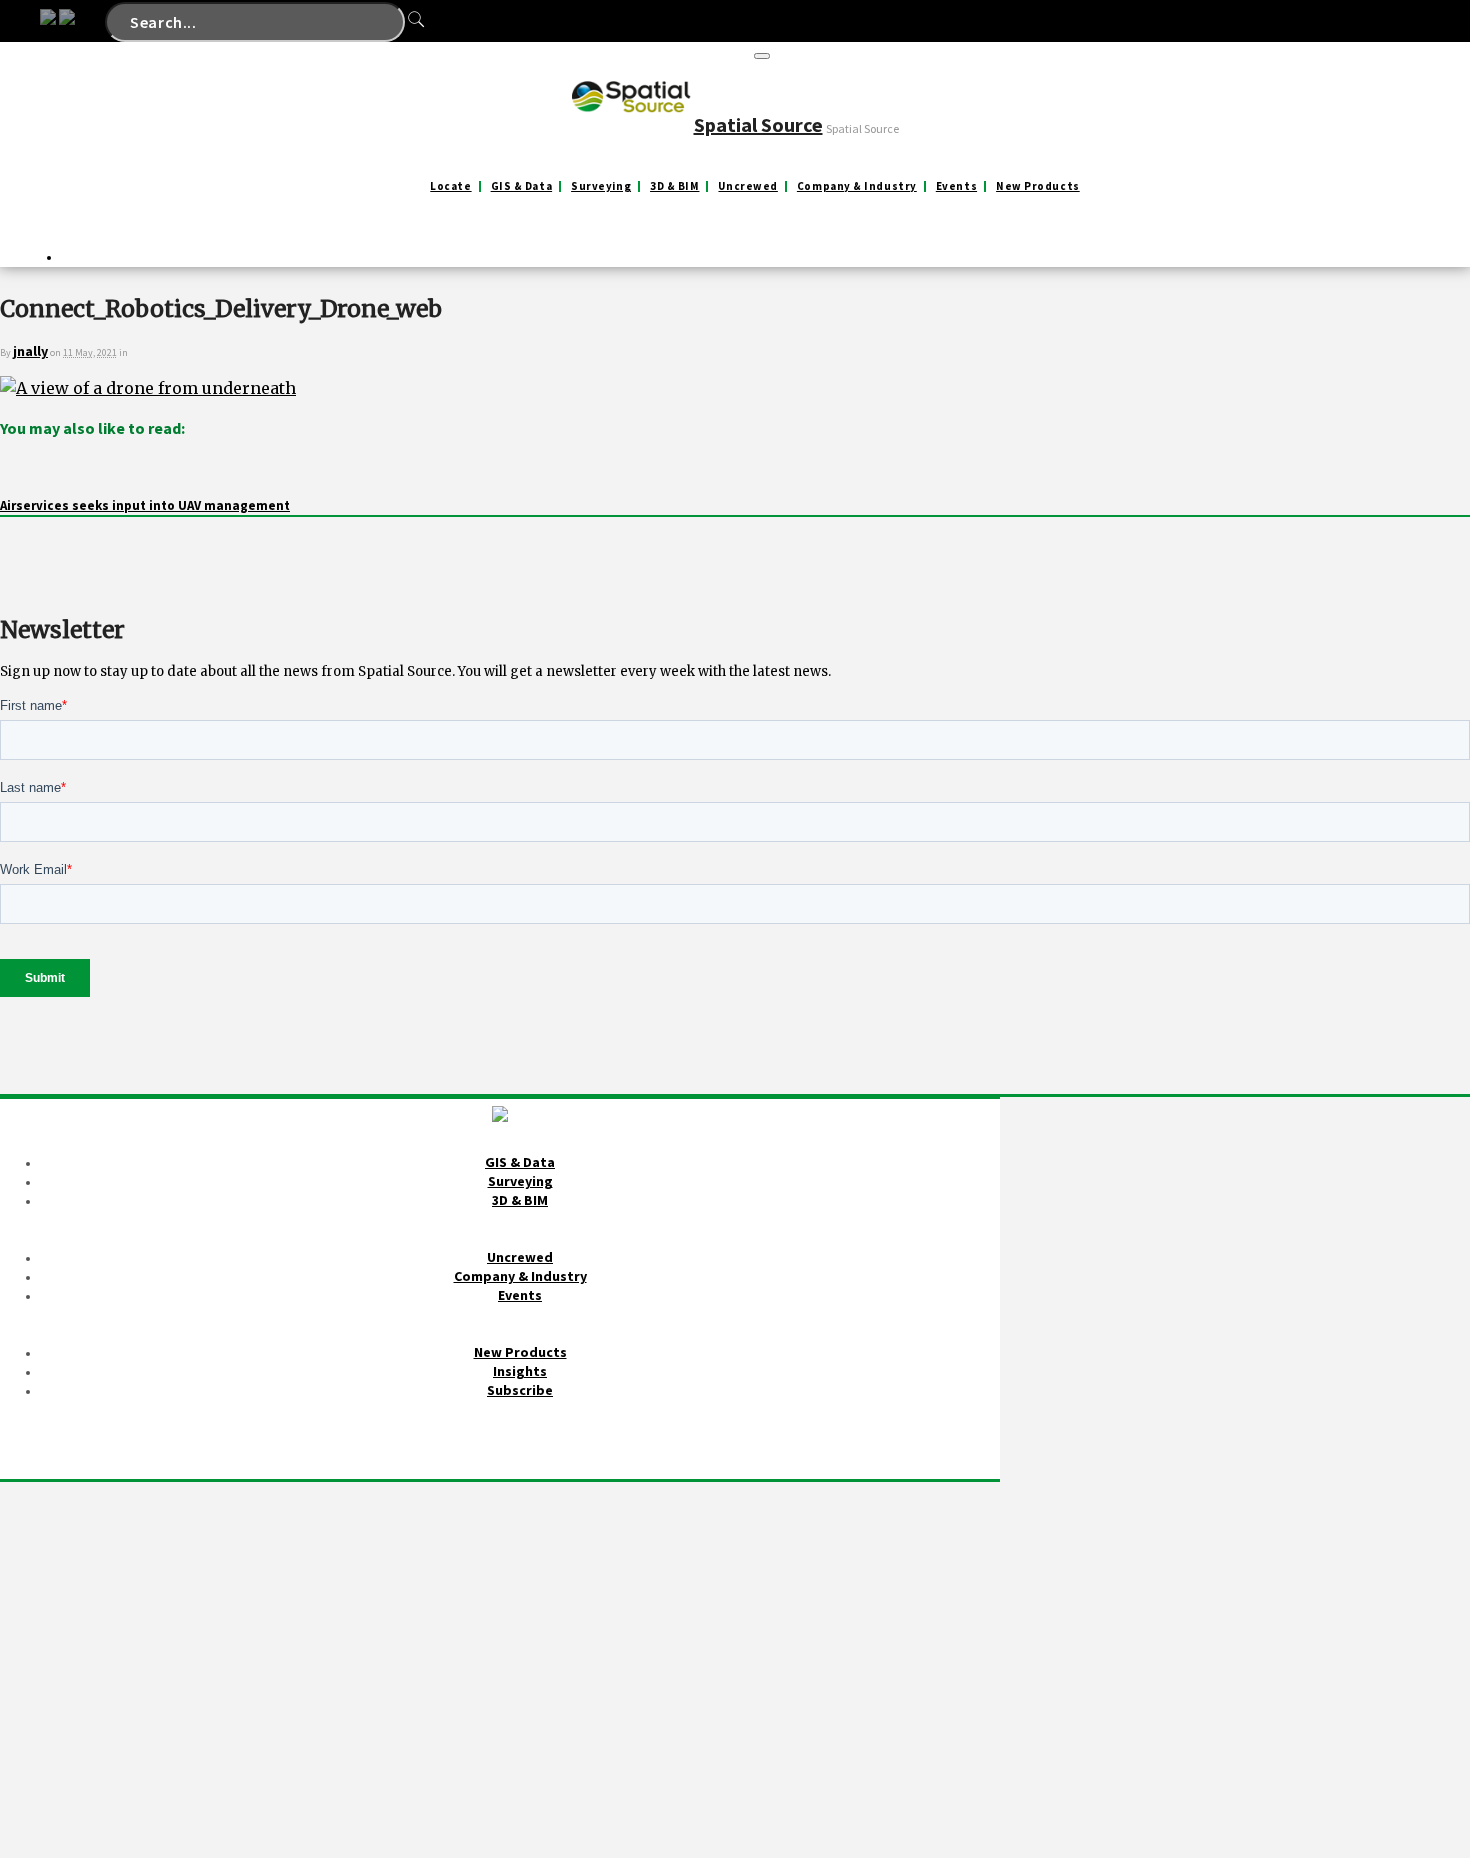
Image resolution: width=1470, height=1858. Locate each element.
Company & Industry (857, 186)
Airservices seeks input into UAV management (145, 505)
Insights (520, 1371)
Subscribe (520, 1390)
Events (956, 186)
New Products (1038, 186)
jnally (30, 351)
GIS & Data (522, 186)
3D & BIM (674, 186)
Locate (450, 186)
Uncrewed (747, 186)
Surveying (601, 186)
